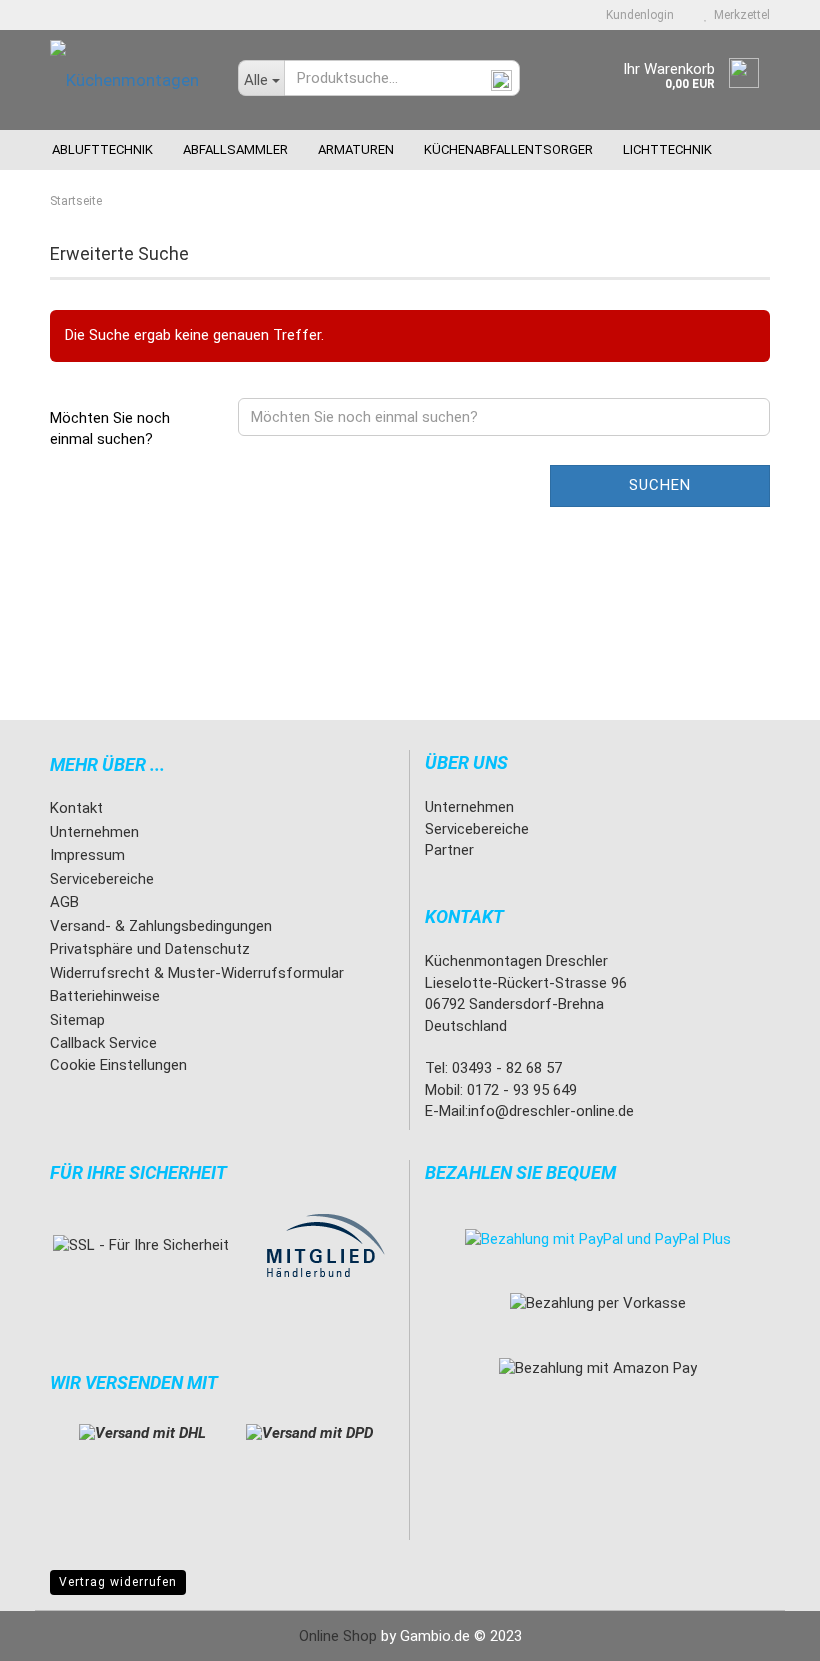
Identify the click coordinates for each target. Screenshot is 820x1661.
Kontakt (76, 808)
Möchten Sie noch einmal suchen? (110, 428)
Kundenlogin (637, 15)
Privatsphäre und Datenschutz (150, 949)
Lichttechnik (667, 149)
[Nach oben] (765, 1631)
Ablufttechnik (102, 149)
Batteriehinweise (105, 996)
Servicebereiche (102, 879)
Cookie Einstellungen (118, 1065)
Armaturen (356, 149)
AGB (64, 902)
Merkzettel (739, 15)
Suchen (660, 485)
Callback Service (103, 1043)
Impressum (87, 855)
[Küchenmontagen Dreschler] (129, 80)
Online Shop (338, 1636)
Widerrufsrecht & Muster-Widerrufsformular (197, 973)
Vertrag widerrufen (118, 1582)
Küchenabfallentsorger (508, 149)
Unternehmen (94, 832)
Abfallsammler (235, 149)
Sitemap (77, 1020)
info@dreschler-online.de (551, 1111)
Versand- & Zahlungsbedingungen (161, 926)
